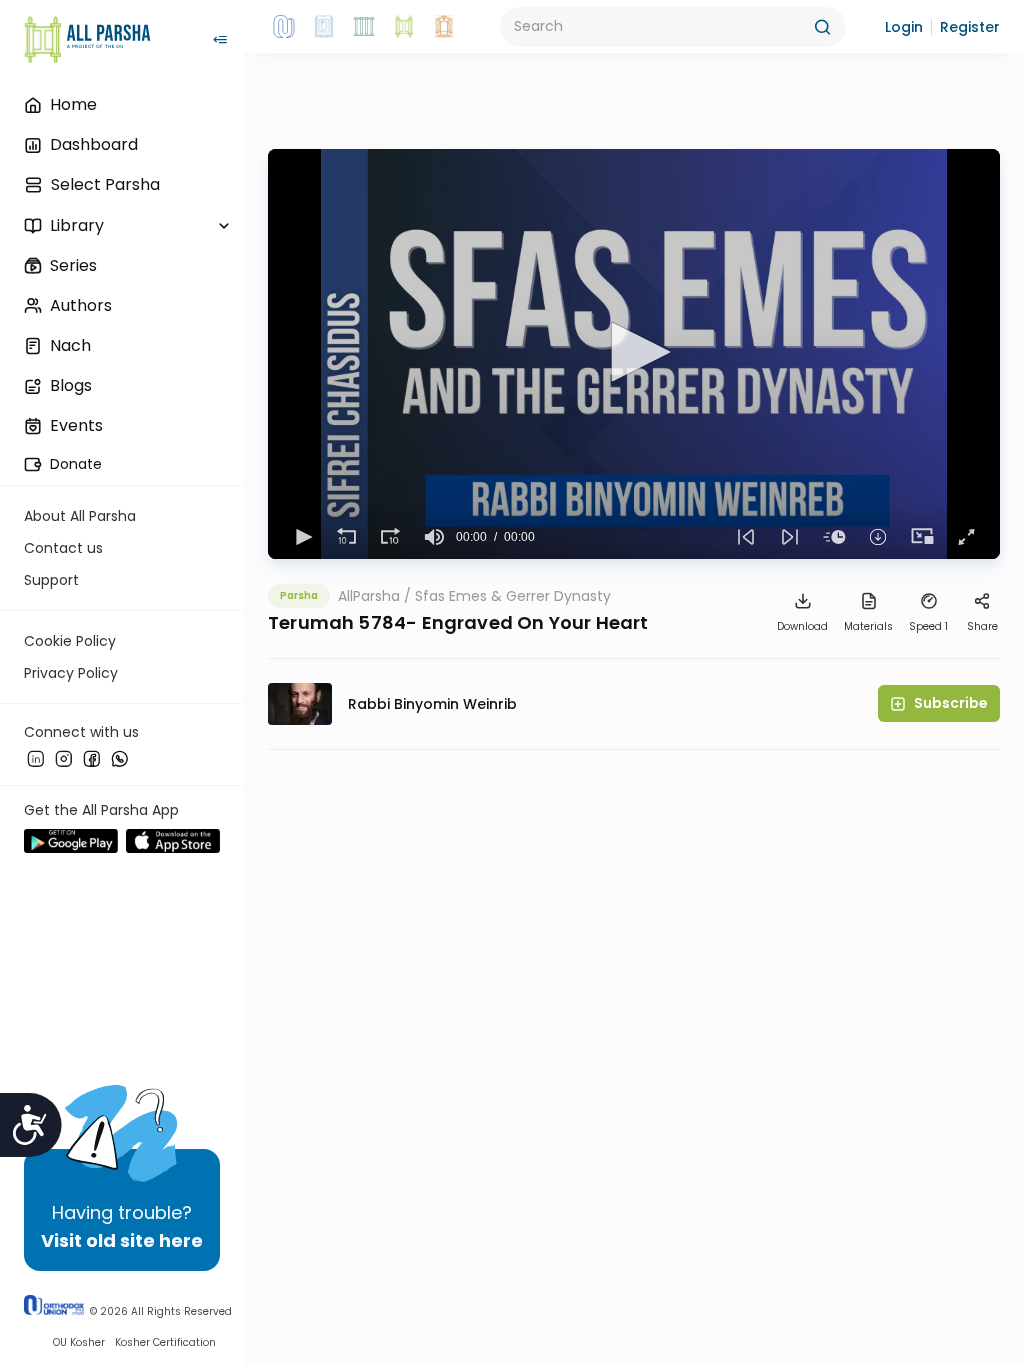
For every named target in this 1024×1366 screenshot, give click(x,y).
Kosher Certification (165, 1342)
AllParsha (369, 596)
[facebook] (92, 759)
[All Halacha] (364, 27)
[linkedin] (36, 759)
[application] (634, 354)
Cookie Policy (70, 641)
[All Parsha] (404, 27)
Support (51, 580)
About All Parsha (80, 516)
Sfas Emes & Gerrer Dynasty (513, 596)
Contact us (63, 548)
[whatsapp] (120, 759)
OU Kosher (79, 1342)
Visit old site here (122, 1240)
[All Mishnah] (324, 27)
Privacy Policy (71, 673)
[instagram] (64, 759)
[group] (434, 537)
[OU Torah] (284, 27)
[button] (904, 27)
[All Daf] (444, 27)
